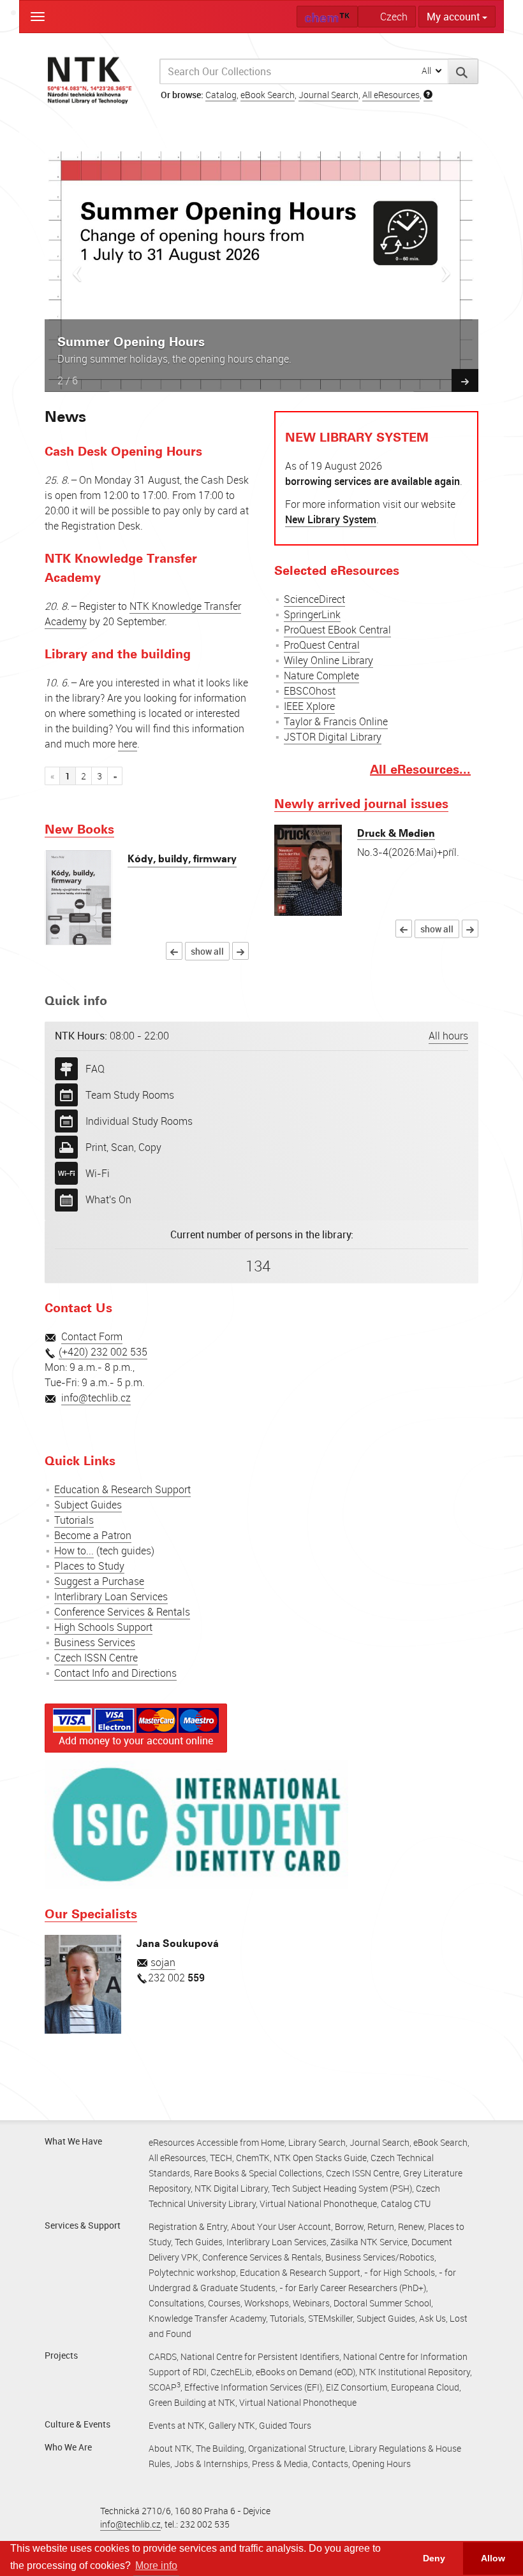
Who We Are (68, 2447)
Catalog (221, 95)
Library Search (317, 2142)
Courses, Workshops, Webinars (269, 2303)
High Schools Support (103, 1627)
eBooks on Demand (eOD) (306, 2372)
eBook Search (268, 95)
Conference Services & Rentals (122, 1612)
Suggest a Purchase (99, 1581)
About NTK (170, 2448)
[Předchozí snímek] (77, 270)
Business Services (95, 1642)
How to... (74, 1551)
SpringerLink (312, 614)
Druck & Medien (396, 833)
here (128, 743)
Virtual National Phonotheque (318, 2203)
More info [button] (156, 2565)
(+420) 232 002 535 (103, 1352)
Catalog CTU (406, 2203)
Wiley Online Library (328, 660)
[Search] (463, 71)
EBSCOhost (310, 690)
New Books (79, 829)
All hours (448, 1035)
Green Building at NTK (192, 2402)
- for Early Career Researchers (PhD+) (353, 2288)
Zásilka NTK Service (369, 2242)
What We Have (73, 2141)
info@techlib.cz (96, 1398)
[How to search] (428, 95)
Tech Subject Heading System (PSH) (342, 2188)
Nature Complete (321, 675)
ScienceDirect (314, 598)
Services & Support (83, 2225)
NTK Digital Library (231, 2188)
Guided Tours (285, 2425)
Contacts (330, 2464)
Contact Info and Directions (115, 1673)
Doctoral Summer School (382, 2303)
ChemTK (253, 2158)
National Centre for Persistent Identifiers (260, 2356)
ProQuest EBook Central (337, 629)
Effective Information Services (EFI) (253, 2387)
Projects (61, 2355)
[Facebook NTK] (56, 1421)
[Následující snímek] (446, 270)
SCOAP (165, 2387)
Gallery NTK (232, 2425)
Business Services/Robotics (380, 2257)
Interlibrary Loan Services (111, 1596)
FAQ (95, 1068)
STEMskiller (330, 2318)
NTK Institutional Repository (415, 2372)
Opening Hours (381, 2464)
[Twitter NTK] (79, 1421)
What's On (108, 1199)
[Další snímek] (465, 380)
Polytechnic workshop (192, 2272)
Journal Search (328, 95)
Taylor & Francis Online (336, 721)
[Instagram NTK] (128, 1421)
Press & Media (280, 2464)
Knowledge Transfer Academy (207, 2318)
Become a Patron (93, 1535)
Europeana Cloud (425, 2387)
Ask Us (432, 2318)
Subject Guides (88, 1505)
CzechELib (231, 2372)
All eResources (391, 95)
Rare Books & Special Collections (258, 2173)
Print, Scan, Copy (123, 1147)
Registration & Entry (188, 2226)
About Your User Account (281, 2226)
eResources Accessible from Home (217, 2142)
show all (207, 951)
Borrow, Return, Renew (379, 2226)
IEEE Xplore (309, 706)
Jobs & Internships (211, 2464)
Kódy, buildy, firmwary (182, 858)
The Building (220, 2448)
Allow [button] (493, 2558)
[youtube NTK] (102, 1421)
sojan (163, 1962)
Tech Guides (199, 2242)
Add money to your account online (136, 1740)
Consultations (176, 2303)
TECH (221, 2158)
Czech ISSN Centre (96, 1658)
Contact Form (92, 1336)
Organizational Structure (297, 2448)
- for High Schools (400, 2272)
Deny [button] (434, 2558)
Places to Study (89, 1566)
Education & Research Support (122, 1489)
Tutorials (74, 1520)
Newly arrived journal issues (361, 803)
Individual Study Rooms (139, 1120)
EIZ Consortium (357, 2387)
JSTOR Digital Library (333, 736)
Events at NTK (177, 2425)
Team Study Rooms (130, 1094)
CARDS (163, 2356)
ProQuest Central (322, 644)
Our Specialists (91, 1913)
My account (454, 17)
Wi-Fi (98, 1173)
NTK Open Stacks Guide (320, 2158)
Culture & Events (77, 2424)
